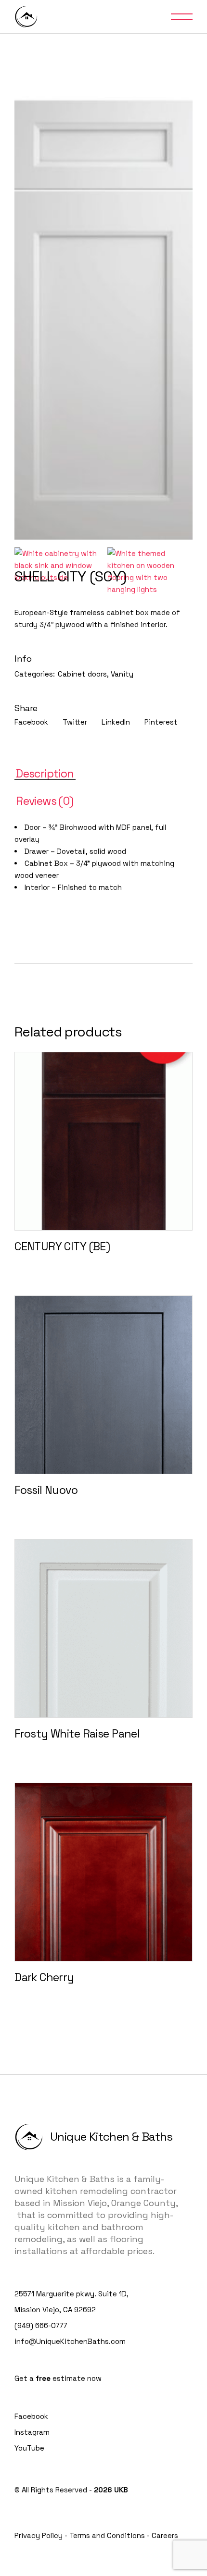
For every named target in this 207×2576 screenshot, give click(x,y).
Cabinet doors (82, 674)
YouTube (29, 2448)
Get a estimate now (58, 2378)
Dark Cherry (44, 1977)
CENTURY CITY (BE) (62, 1246)
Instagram (32, 2432)
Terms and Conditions (107, 2535)
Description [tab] (45, 774)
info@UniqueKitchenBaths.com (70, 2341)
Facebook (31, 2416)
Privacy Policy (39, 2535)
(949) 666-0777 (41, 2325)
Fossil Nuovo (46, 1490)
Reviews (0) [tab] (45, 801)
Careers (165, 2535)
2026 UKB (111, 2490)
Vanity (122, 674)
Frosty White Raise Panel (77, 1734)
